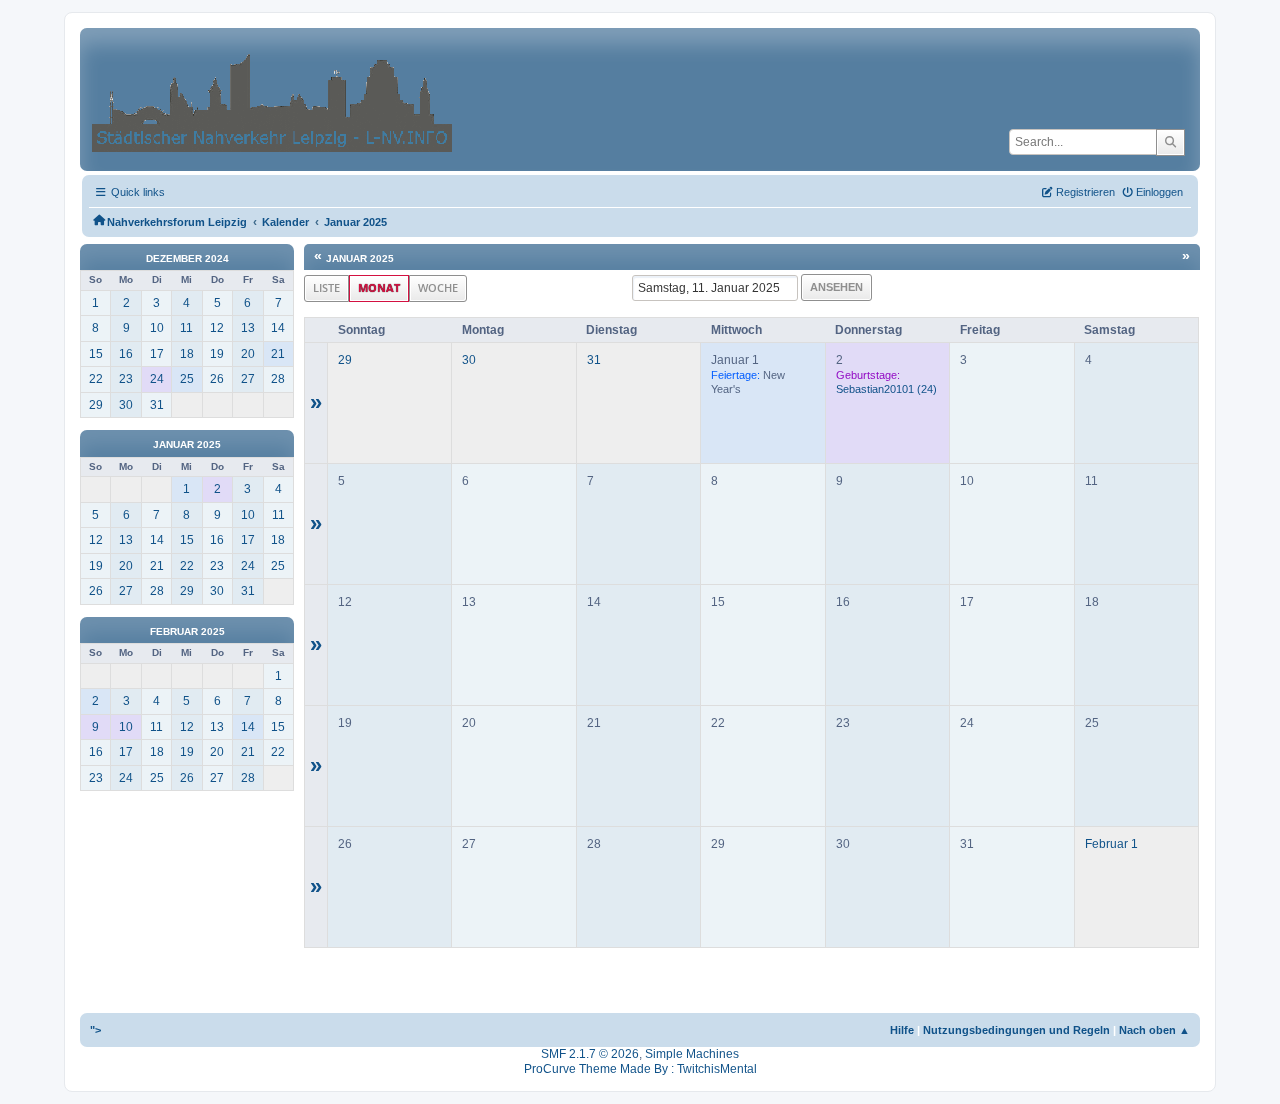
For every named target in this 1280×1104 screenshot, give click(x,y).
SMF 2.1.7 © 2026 (590, 1054)
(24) (886, 389)
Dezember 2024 (187, 258)
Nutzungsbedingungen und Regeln (1016, 1030)
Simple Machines (692, 1054)
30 (469, 360)
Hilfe (902, 1030)
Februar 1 (1111, 844)
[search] (1170, 142)
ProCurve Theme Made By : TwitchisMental (640, 1069)
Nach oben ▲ (1154, 1030)
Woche (438, 287)
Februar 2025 (187, 631)
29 (345, 360)
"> (95, 1030)
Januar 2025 (187, 444)
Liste (326, 287)
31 (594, 360)
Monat (379, 287)
